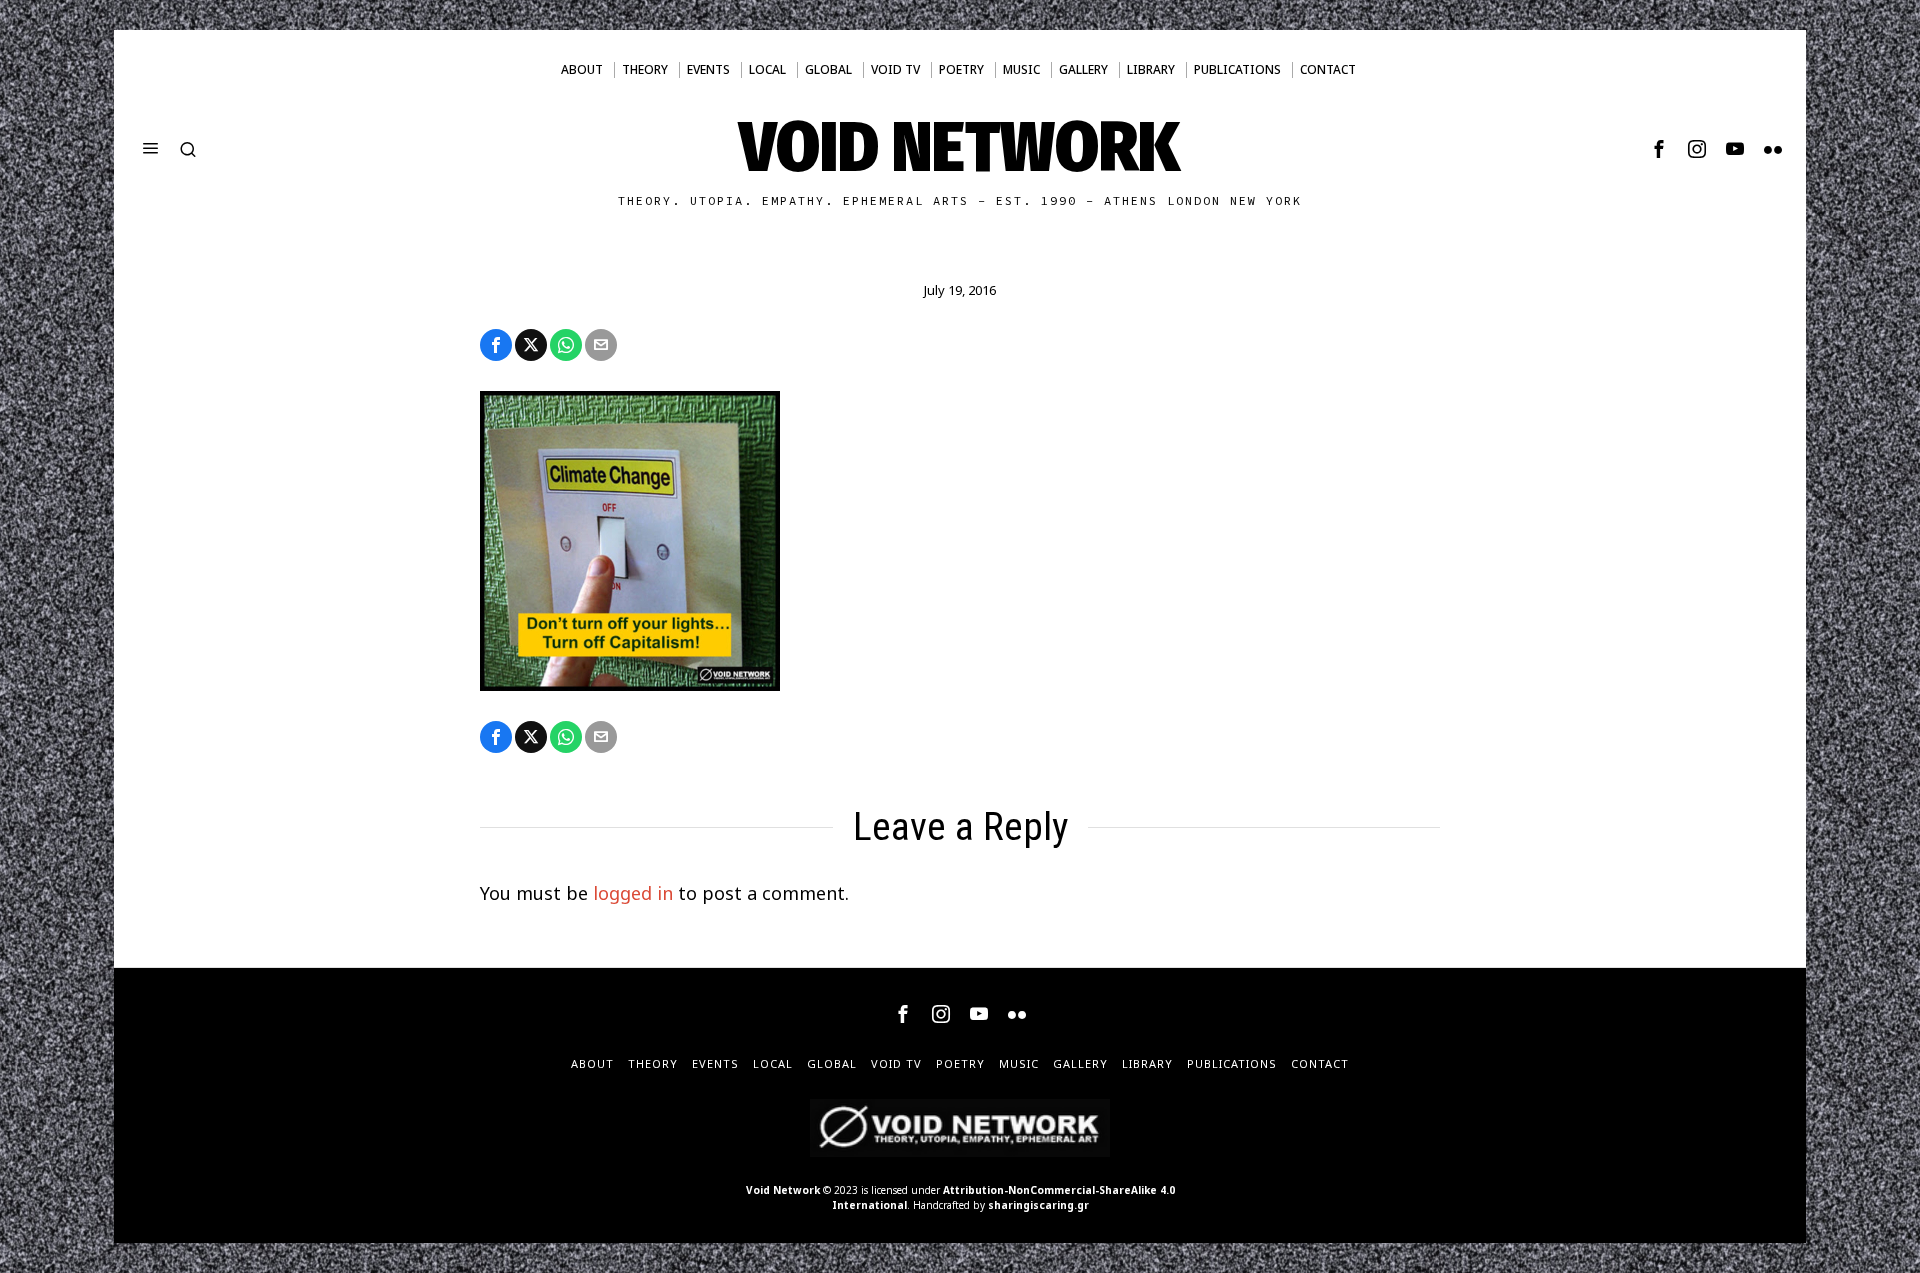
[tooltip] (1659, 149)
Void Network (783, 1190)
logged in (633, 893)
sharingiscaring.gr (1038, 1205)
